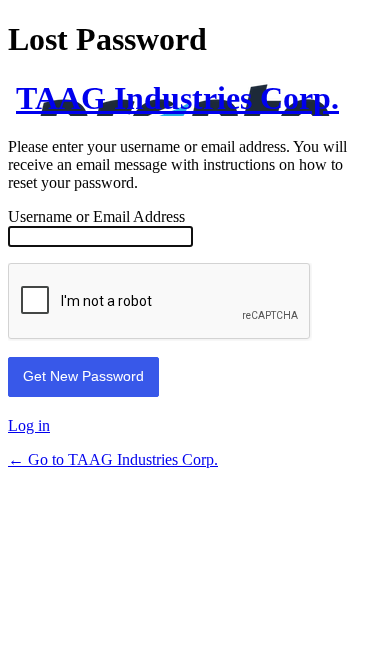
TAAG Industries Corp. (177, 98)
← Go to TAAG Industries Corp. (113, 459)
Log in (29, 425)
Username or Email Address (96, 216)
